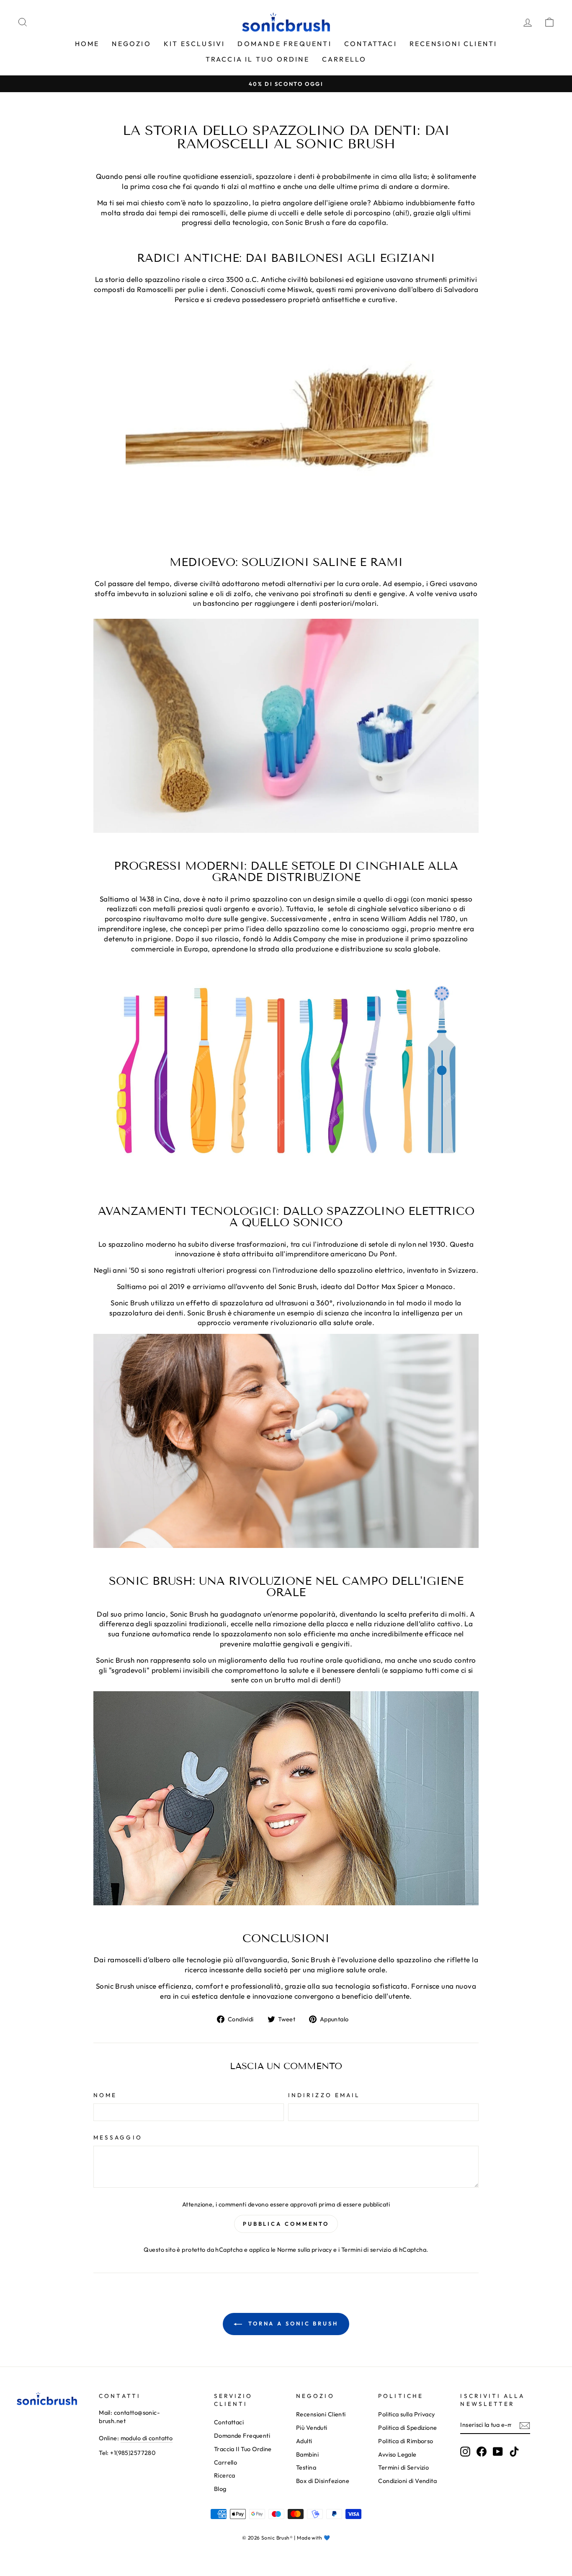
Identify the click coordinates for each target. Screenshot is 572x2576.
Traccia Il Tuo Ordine (258, 59)
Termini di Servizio (403, 2467)
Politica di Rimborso (406, 2441)
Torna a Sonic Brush (292, 2323)
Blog (220, 2489)
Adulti (304, 2441)
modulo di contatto (147, 2438)
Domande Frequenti (284, 44)
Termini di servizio (366, 2250)
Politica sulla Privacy (406, 2414)
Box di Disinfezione (323, 2481)
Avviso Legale (397, 2455)
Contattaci (371, 44)
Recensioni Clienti (453, 44)
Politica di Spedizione (407, 2428)
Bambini (307, 2455)
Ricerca (225, 2475)
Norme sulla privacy (305, 2250)
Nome (105, 2095)
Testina (306, 2467)
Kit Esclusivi (195, 44)
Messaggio (118, 2137)
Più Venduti (312, 2428)
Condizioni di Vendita (407, 2481)
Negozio (131, 44)
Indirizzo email (324, 2095)
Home (87, 44)
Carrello (344, 59)
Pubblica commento (286, 2224)
